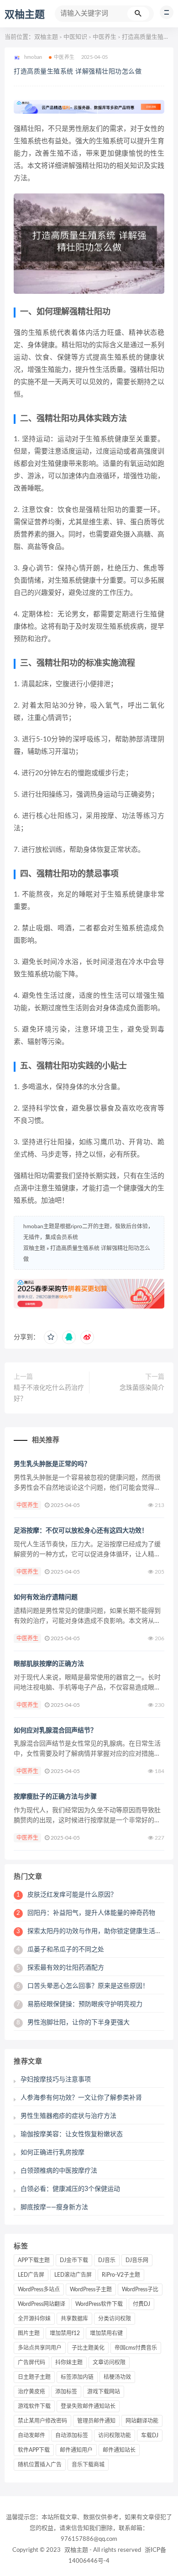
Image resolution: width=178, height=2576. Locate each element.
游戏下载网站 (104, 2392)
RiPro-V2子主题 (121, 2275)
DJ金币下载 (74, 2260)
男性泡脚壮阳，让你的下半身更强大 (73, 2023)
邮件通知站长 (119, 2450)
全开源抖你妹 (34, 2319)
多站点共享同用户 (40, 2348)
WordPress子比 (140, 2289)
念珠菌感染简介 (142, 1388)
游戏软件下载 (34, 2406)
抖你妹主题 (69, 2362)
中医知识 (75, 37)
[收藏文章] (51, 1337)
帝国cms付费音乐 (136, 2348)
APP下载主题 (34, 2260)
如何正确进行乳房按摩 (52, 2153)
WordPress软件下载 (99, 2304)
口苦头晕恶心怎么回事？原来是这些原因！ (83, 1986)
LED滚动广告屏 (73, 2275)
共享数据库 (74, 2319)
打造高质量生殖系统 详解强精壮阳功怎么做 (78, 72)
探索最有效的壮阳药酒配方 (60, 1968)
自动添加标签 (72, 2435)
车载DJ (150, 2435)
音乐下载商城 (88, 2465)
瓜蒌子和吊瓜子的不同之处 (60, 1950)
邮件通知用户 (76, 2450)
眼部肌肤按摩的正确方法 (49, 1664)
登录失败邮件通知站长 (88, 2406)
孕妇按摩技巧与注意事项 (56, 2080)
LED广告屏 (31, 2275)
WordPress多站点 (39, 2289)
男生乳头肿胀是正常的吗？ (52, 1464)
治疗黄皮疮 (31, 2392)
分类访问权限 (115, 2319)
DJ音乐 (107, 2260)
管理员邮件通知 (96, 2421)
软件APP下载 (34, 2450)
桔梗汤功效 (117, 2377)
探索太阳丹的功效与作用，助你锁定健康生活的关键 (95, 1931)
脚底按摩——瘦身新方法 (54, 2207)
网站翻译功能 (142, 2421)
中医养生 (105, 37)
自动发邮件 (31, 2435)
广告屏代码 (31, 2362)
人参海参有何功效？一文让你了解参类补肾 (81, 2098)
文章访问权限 (109, 2362)
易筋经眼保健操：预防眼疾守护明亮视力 (79, 2004)
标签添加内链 (77, 2377)
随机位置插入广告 (40, 2465)
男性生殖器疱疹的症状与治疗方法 (68, 2116)
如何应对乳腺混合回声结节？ (55, 1731)
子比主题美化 (88, 2348)
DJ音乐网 (137, 2260)
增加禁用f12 (65, 2333)
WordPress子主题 (91, 2289)
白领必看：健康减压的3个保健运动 (70, 2189)
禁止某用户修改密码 (42, 2421)
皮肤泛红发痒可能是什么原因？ (67, 1895)
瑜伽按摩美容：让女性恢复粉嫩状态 (72, 2134)
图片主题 (29, 2333)
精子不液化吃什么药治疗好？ (49, 1393)
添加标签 (66, 2392)
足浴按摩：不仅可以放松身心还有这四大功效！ (81, 1531)
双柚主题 (25, 15)
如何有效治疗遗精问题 (46, 1597)
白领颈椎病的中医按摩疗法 (59, 2171)
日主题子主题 (34, 2377)
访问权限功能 (115, 2435)
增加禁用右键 (106, 2333)
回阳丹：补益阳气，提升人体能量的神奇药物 (86, 1913)
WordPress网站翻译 (42, 2304)
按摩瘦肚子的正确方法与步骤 (55, 1797)
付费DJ (141, 2304)
